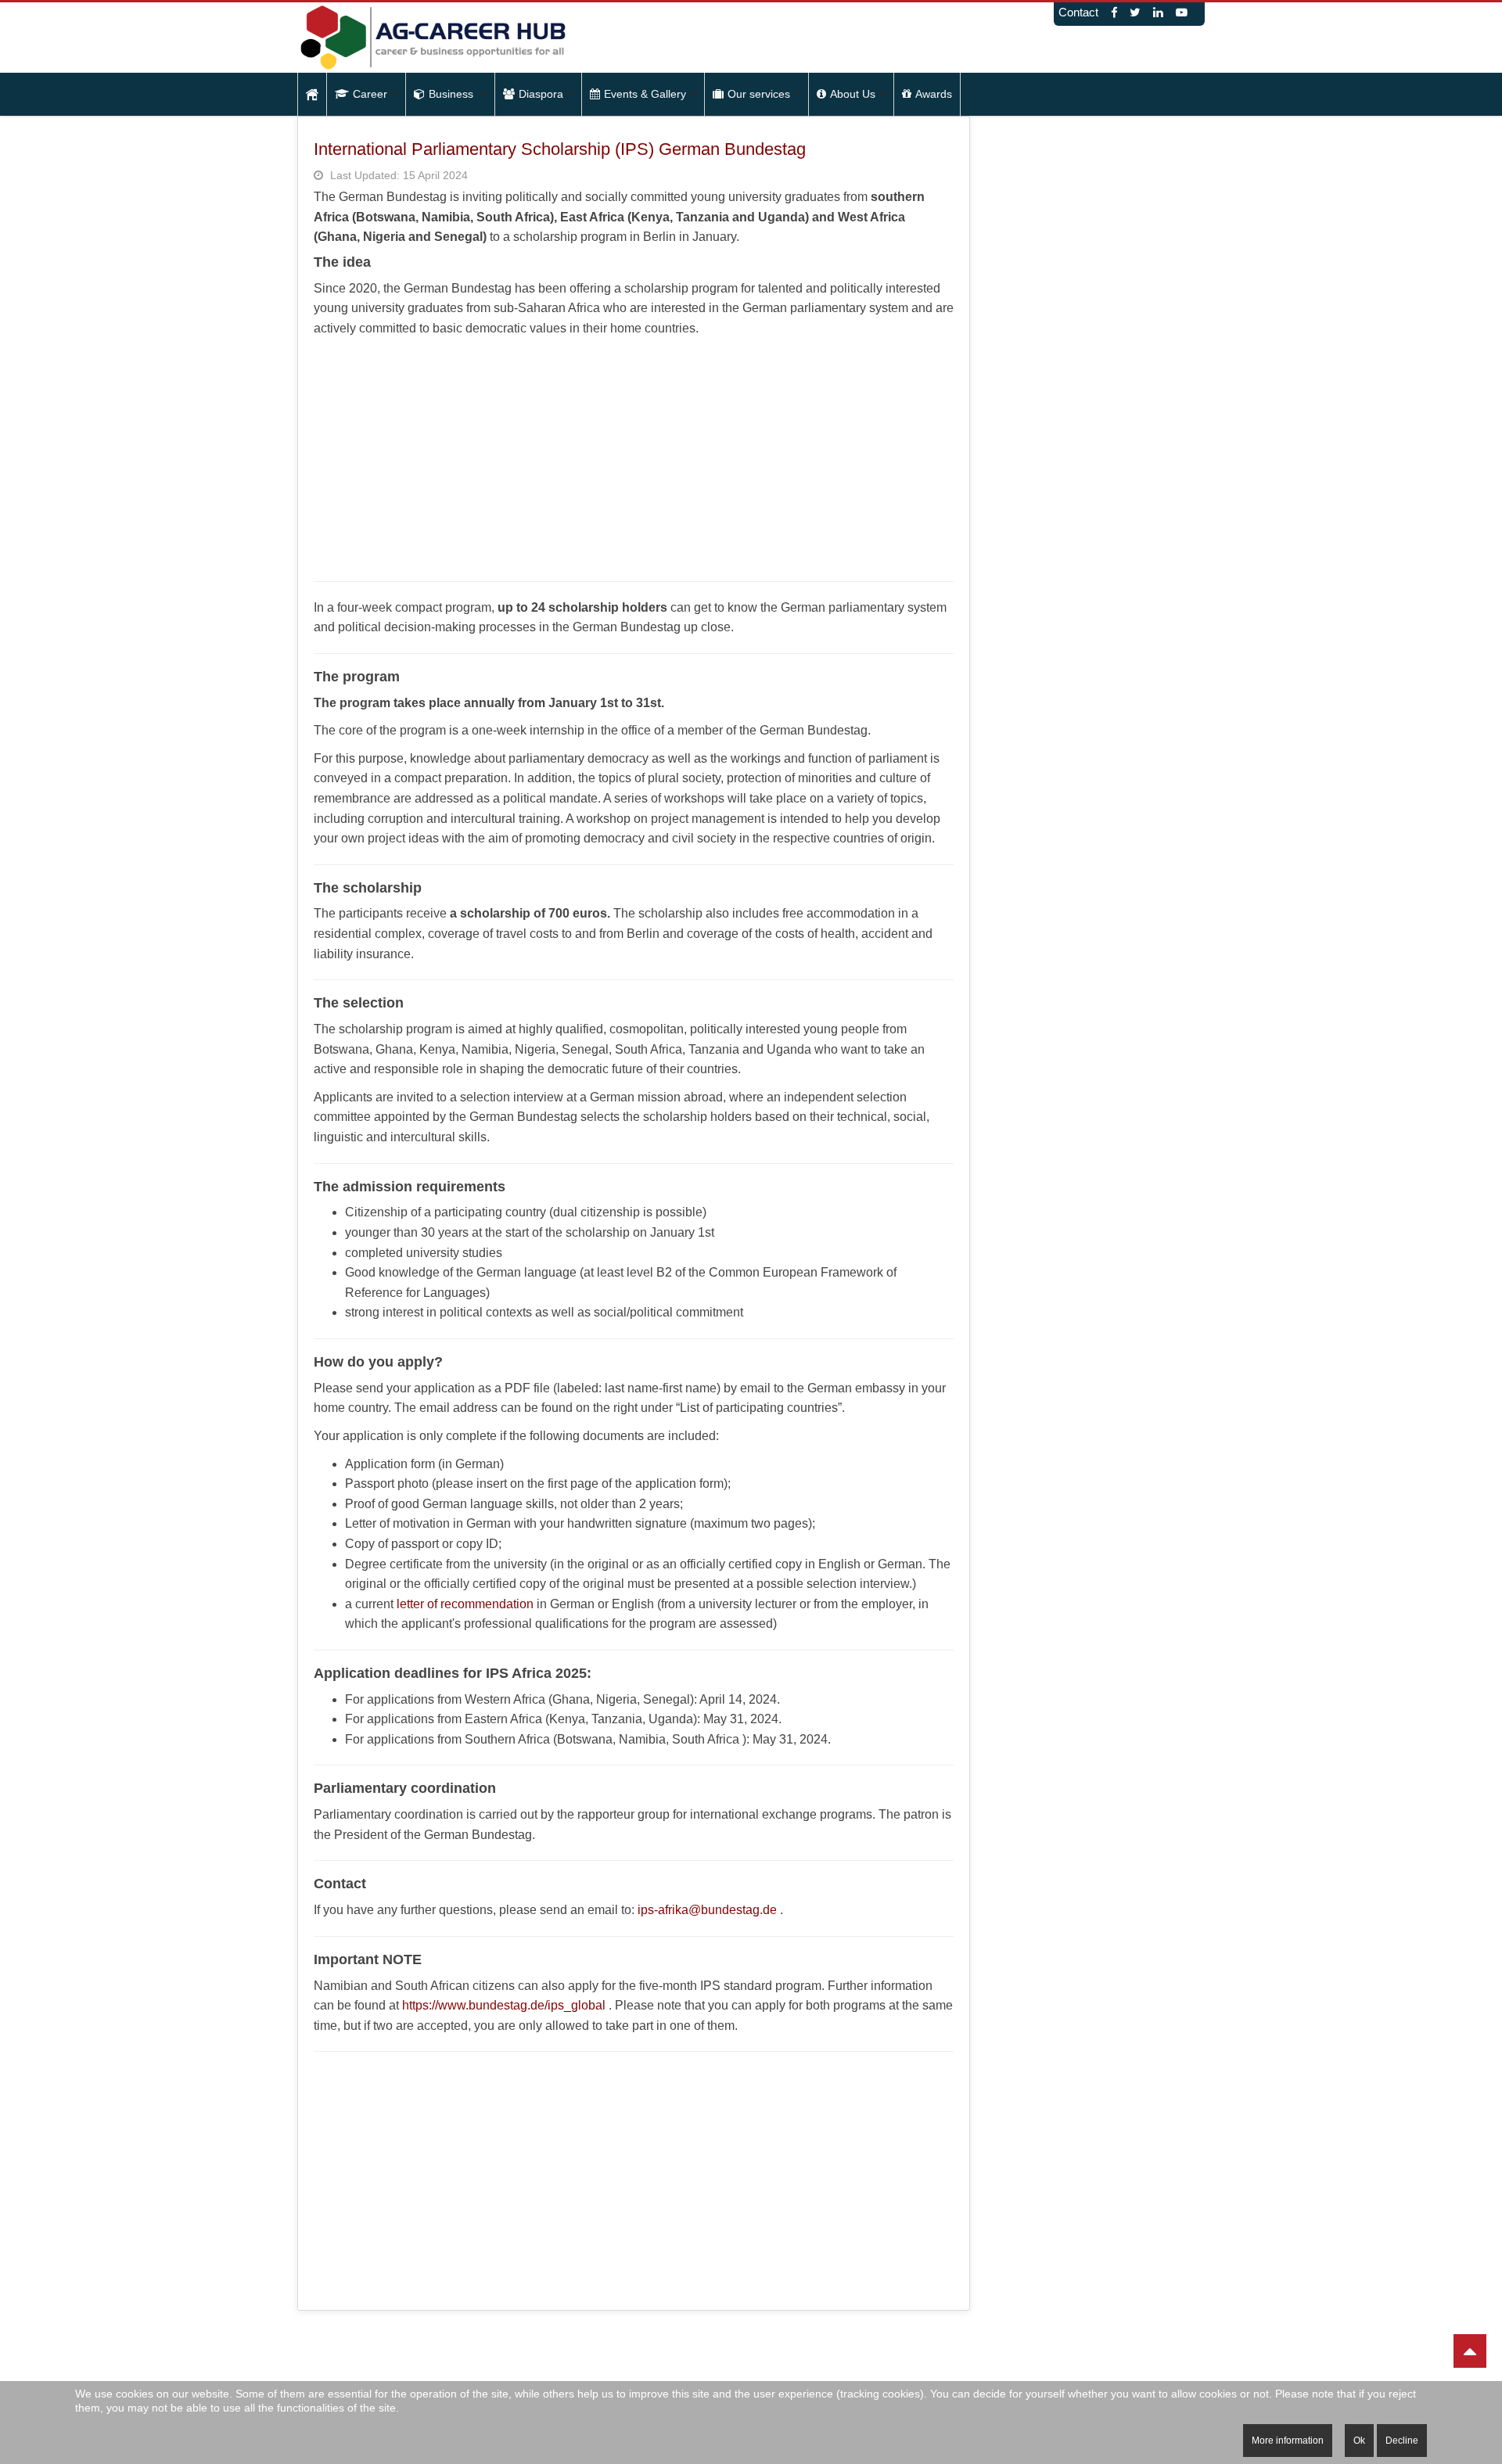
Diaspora (541, 94)
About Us (853, 94)
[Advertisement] (634, 456)
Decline (1402, 2441)
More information (1288, 2441)
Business (453, 94)
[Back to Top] (1470, 2351)
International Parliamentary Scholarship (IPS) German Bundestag (560, 149)
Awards (934, 94)
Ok (1359, 2441)
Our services (759, 94)
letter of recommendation (465, 1604)
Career (370, 94)
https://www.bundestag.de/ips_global (504, 2005)
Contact (1078, 13)
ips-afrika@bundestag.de (707, 1910)
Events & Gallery (645, 94)
